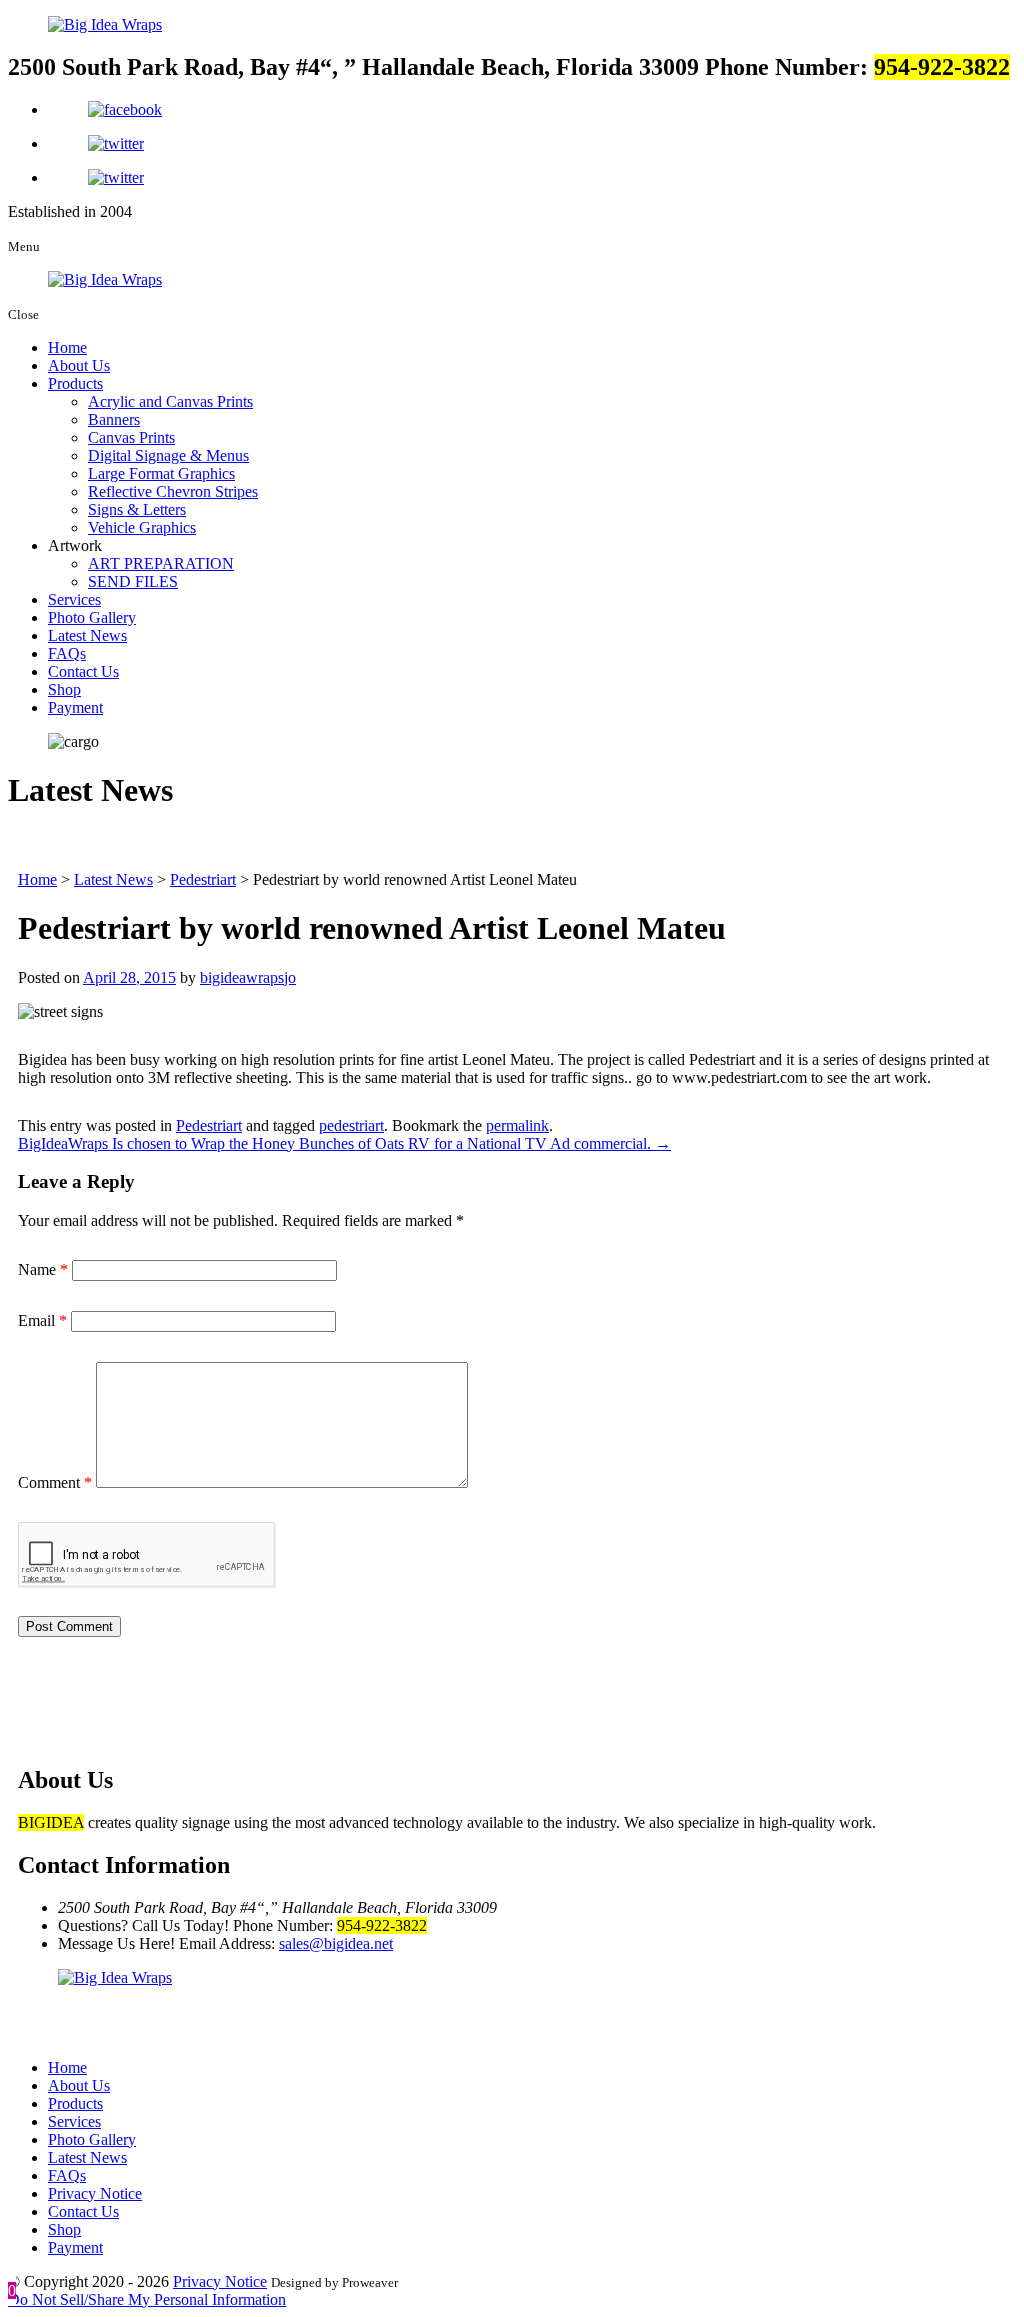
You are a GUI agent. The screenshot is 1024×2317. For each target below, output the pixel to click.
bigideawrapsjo (248, 977)
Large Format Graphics (161, 473)
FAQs (67, 653)
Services (74, 599)
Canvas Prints (131, 437)
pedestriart (351, 1125)
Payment (75, 707)
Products (75, 383)
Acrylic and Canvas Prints (170, 401)
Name (43, 1269)
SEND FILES (133, 581)
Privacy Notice (95, 2193)
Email (42, 1320)
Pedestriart (209, 1125)
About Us (79, 365)
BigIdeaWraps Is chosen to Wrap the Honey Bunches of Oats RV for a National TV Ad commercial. (344, 1143)
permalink (517, 1125)
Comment (55, 1482)
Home (67, 347)
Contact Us (83, 671)
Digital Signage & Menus (168, 455)
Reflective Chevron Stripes (173, 491)
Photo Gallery (92, 617)
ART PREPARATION (161, 563)
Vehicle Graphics (142, 527)
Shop (64, 689)
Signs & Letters (137, 509)
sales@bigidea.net (336, 1943)
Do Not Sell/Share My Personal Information (147, 2299)
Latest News (87, 635)
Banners (114, 419)
